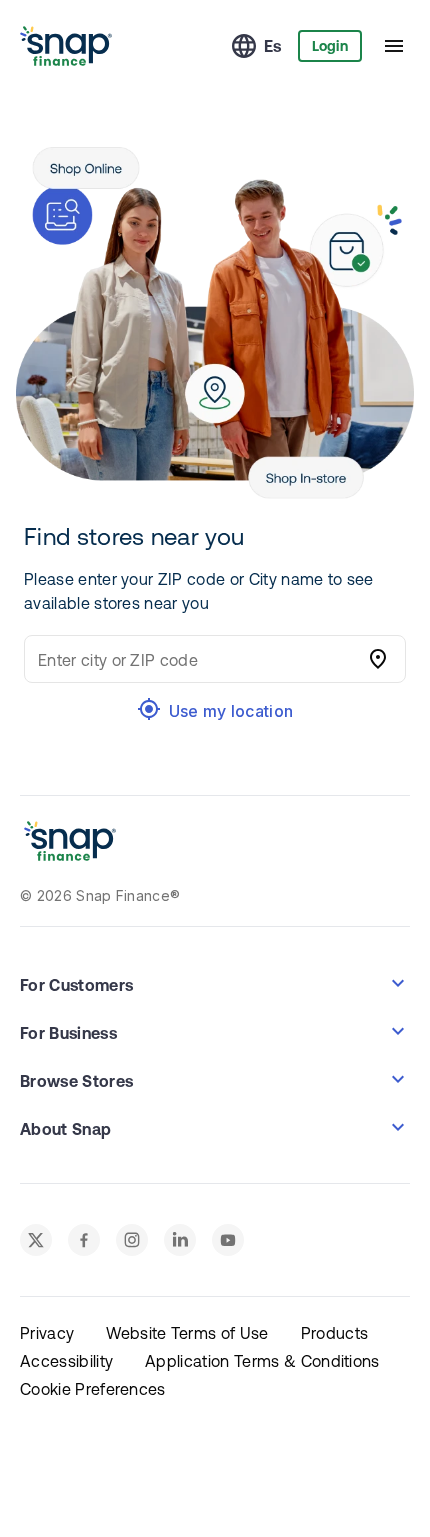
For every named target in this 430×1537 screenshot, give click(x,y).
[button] (215, 983)
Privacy (47, 1333)
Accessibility (66, 1361)
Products (335, 1333)
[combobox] (195, 659)
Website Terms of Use (187, 1333)
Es (273, 46)
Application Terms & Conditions (262, 1361)
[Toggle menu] (394, 46)
